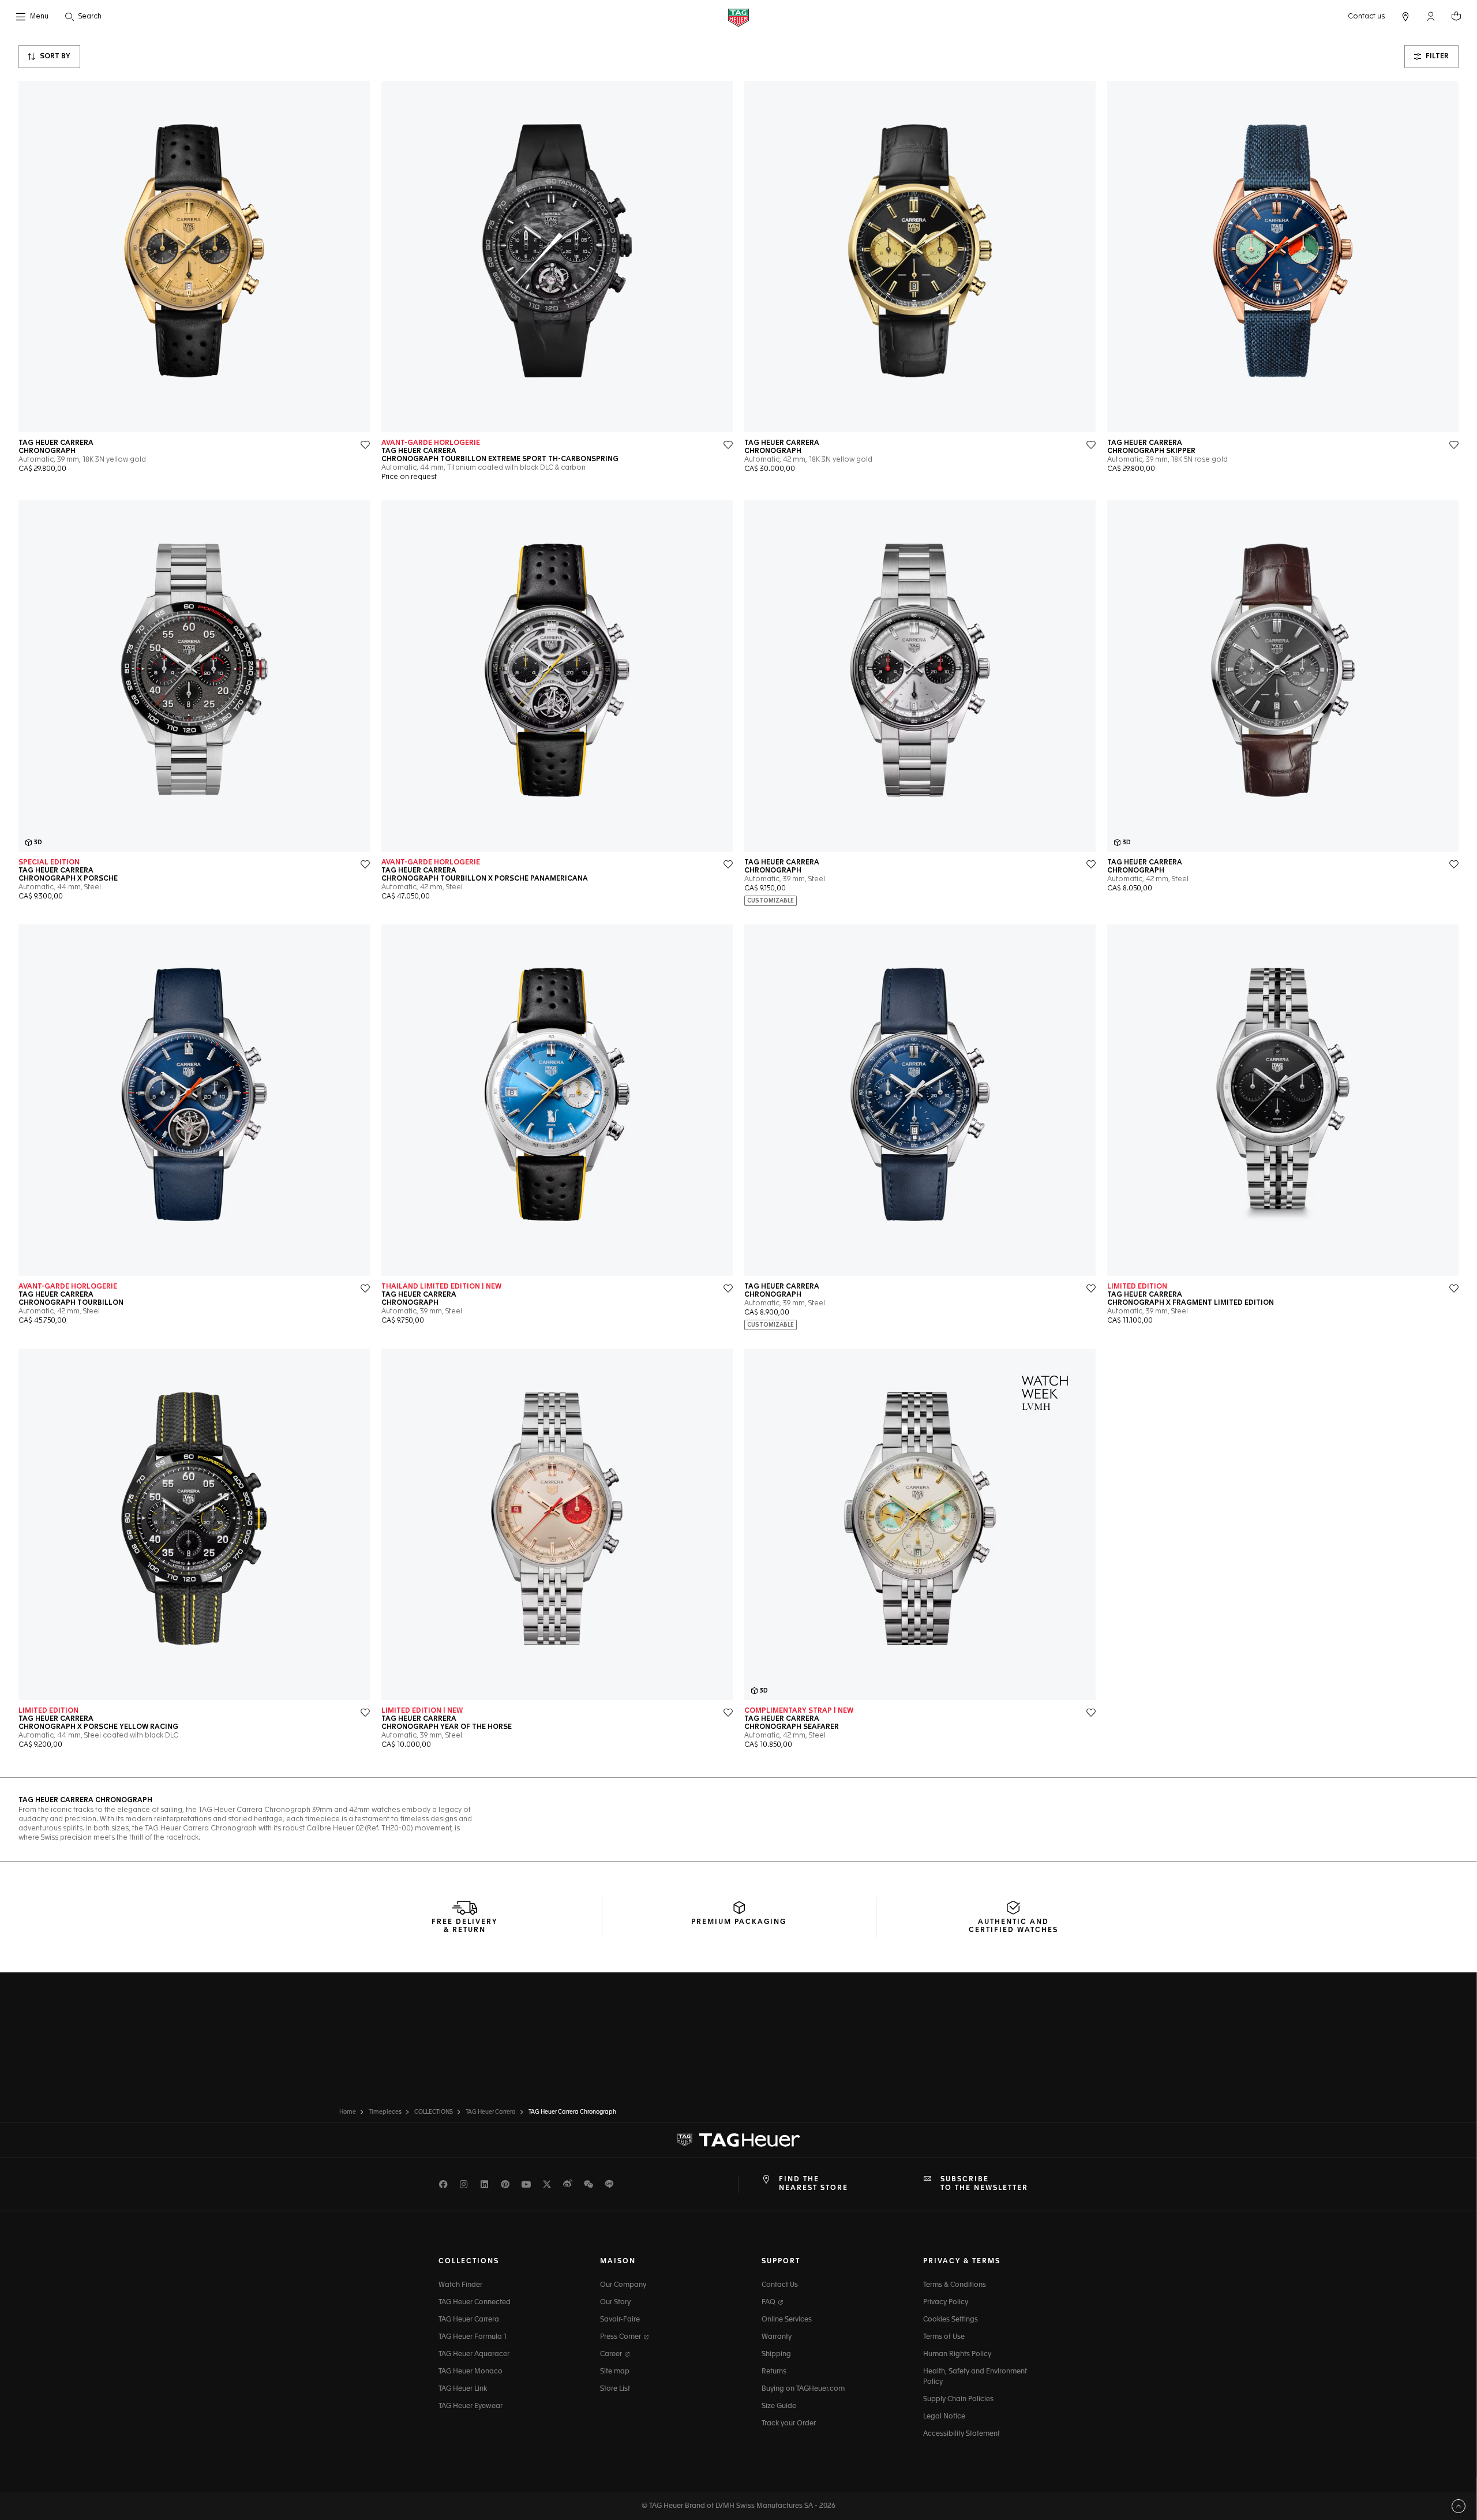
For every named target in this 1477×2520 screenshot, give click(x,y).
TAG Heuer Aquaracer (474, 2354)
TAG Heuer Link (463, 2389)
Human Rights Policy (957, 2354)
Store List (615, 2389)
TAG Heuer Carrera (469, 2320)
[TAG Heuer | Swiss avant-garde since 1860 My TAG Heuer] (738, 2140)
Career (612, 2354)
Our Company (623, 2285)
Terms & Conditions (955, 2285)
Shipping (776, 2354)
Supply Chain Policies (958, 2399)
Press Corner (621, 2337)
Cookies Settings (951, 2320)
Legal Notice (944, 2417)
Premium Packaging (739, 1922)
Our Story (615, 2302)
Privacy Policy (946, 2302)
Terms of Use (944, 2337)
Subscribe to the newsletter (984, 2184)
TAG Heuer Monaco (471, 2372)
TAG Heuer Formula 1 (473, 2337)
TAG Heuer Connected (475, 2302)
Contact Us (780, 2285)
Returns (774, 2372)
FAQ (769, 2302)
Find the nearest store (814, 2184)
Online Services (787, 2320)
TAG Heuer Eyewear (471, 2406)
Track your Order (789, 2424)
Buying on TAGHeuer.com (803, 2389)
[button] (1431, 16)
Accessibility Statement (961, 2434)
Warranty (777, 2337)
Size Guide (779, 2406)
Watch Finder (460, 2285)
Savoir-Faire (620, 2320)
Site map (615, 2372)
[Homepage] (738, 17)
